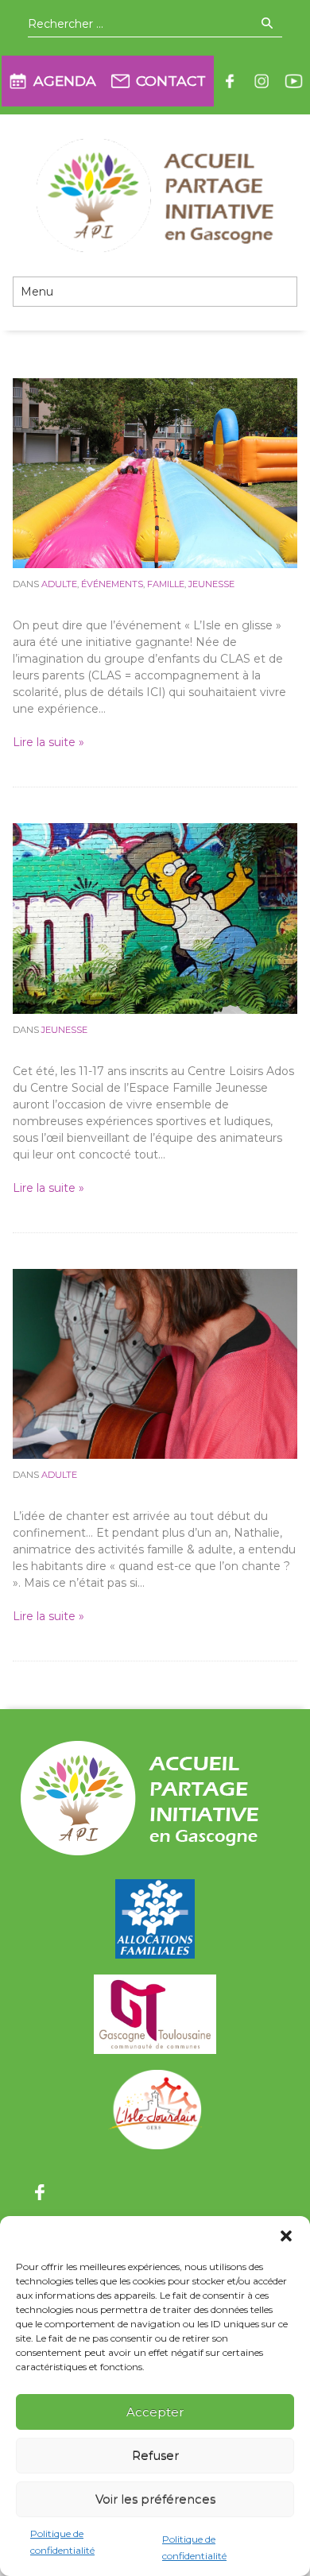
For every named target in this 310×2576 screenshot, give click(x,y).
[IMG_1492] (155, 473)
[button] (286, 2236)
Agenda (65, 81)
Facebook (230, 81)
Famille (166, 584)
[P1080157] (155, 1363)
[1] (155, 918)
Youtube (293, 81)
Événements (112, 584)
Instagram (262, 81)
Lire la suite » (48, 742)
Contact (171, 81)
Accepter (155, 2412)
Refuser (155, 2456)
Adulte (59, 584)
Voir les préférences (155, 2499)
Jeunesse (211, 584)
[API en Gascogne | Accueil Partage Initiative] (155, 195)
